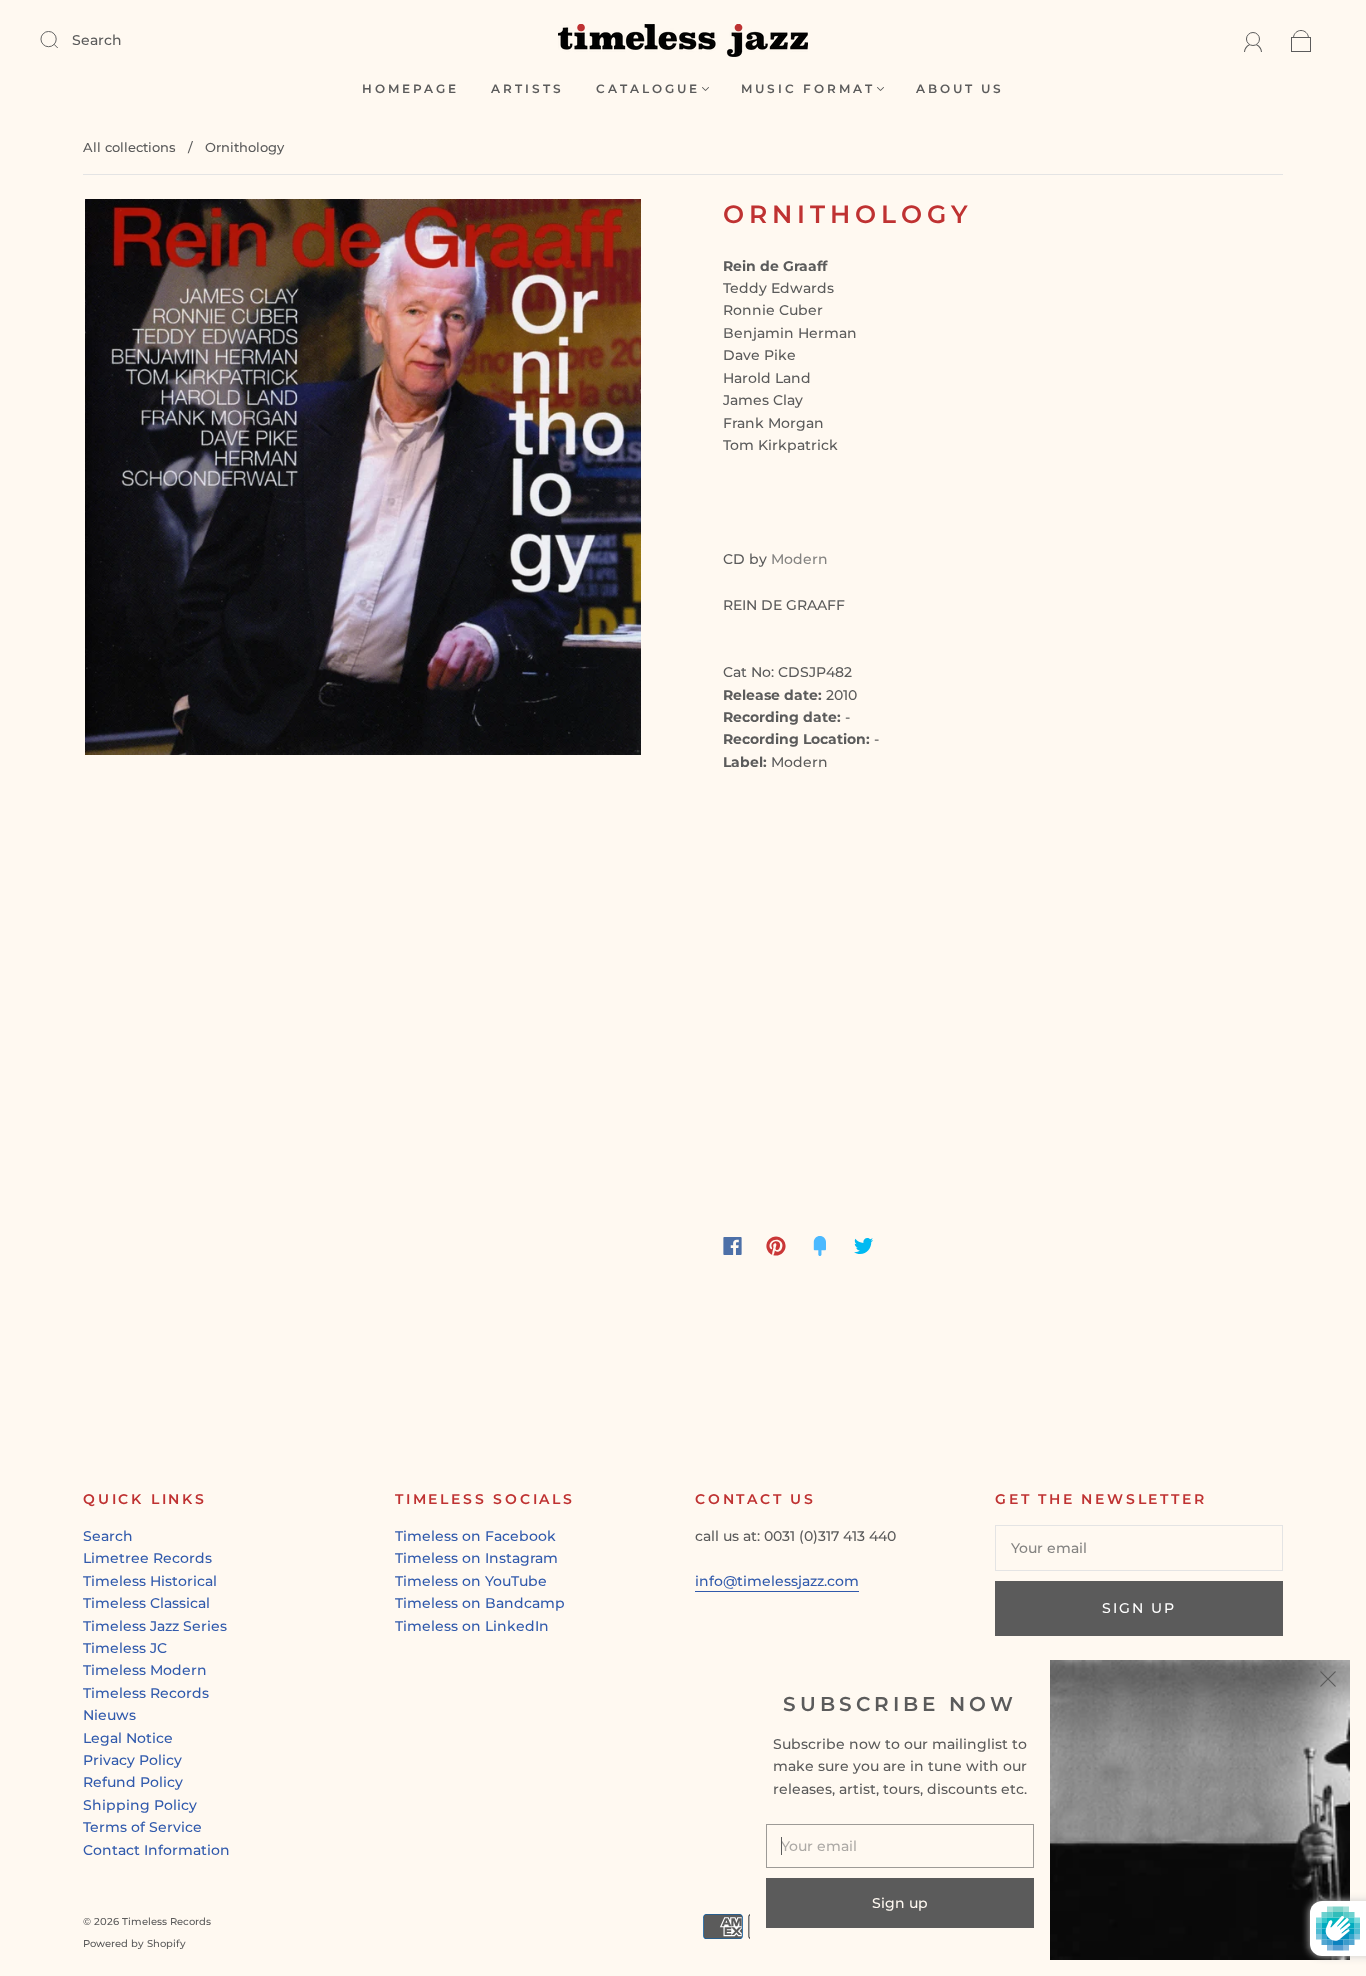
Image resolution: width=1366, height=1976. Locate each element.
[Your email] (1139, 1548)
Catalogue (648, 88)
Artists (527, 88)
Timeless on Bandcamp (480, 1603)
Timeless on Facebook (475, 1536)
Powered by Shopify (134, 1943)
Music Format (808, 88)
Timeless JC (125, 1648)
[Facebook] (732, 1246)
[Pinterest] (776, 1246)
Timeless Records (146, 1693)
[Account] (1253, 40)
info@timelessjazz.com (777, 1581)
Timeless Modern (145, 1670)
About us (960, 88)
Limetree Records (147, 1558)
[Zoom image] (363, 481)
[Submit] (62, 39)
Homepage (410, 88)
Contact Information (156, 1850)
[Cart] (1301, 40)
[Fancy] (820, 1246)
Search (97, 40)
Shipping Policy (140, 1805)
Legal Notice (128, 1738)
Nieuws (109, 1715)
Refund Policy (133, 1782)
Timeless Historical (150, 1581)
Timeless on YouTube (471, 1581)
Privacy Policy (132, 1760)
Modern (799, 559)
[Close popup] (1328, 1682)
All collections (129, 147)
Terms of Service (142, 1827)
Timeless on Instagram (476, 1558)
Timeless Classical (146, 1603)
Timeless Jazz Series (155, 1626)
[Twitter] (864, 1246)
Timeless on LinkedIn (472, 1626)
